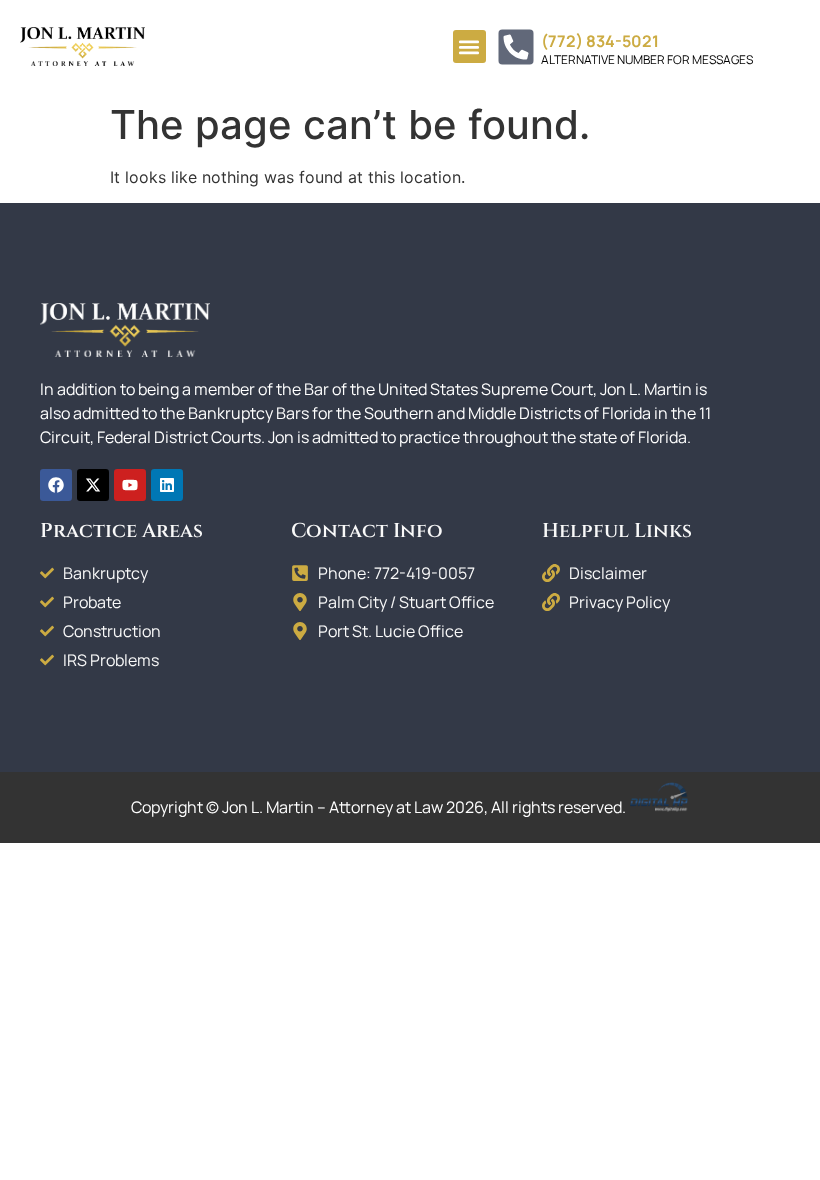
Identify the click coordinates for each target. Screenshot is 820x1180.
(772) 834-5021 (600, 41)
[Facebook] (56, 485)
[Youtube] (130, 485)
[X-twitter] (93, 485)
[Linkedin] (167, 485)
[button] (469, 46)
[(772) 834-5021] (516, 47)
